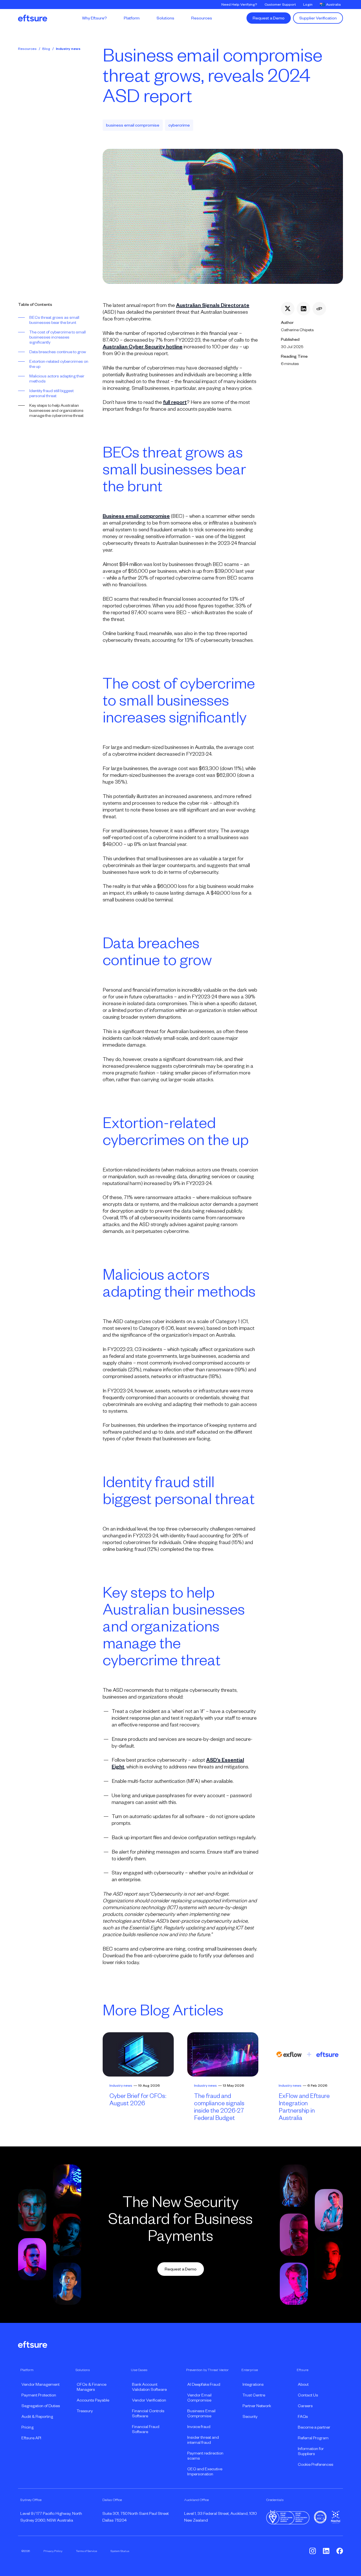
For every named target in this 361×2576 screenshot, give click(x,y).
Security (250, 2416)
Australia (333, 5)
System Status (120, 2551)
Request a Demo (269, 18)
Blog (46, 49)
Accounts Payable (93, 2400)
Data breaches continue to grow (58, 352)
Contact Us (308, 2395)
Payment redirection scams (205, 2456)
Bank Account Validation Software (149, 2387)
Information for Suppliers (311, 2451)
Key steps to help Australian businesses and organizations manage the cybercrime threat (56, 410)
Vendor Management (40, 2384)
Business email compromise (136, 516)
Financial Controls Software (148, 2413)
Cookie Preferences (316, 2464)
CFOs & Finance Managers (92, 2387)
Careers (305, 2406)
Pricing (27, 2427)
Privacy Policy (53, 2551)
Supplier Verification (318, 18)
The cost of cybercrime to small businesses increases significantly (58, 337)
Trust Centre (254, 2395)
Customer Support (280, 5)
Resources (27, 49)
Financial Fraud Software (146, 2429)
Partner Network (257, 2406)
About (303, 2384)
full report (175, 402)
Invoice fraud (199, 2427)
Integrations (253, 2384)
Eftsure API (31, 2438)
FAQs (303, 2416)
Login (308, 5)
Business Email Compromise (201, 2413)
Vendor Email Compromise (199, 2398)
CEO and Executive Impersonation (205, 2471)
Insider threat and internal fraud (203, 2440)
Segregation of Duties (41, 2406)
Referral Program (313, 2438)
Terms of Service (86, 2551)
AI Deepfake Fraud (204, 2384)
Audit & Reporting (37, 2416)
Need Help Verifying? (239, 5)
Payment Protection (39, 2395)
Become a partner (314, 2427)
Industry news (68, 49)
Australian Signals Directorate (213, 305)
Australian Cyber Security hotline (143, 347)
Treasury (85, 2411)
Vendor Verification (149, 2400)
